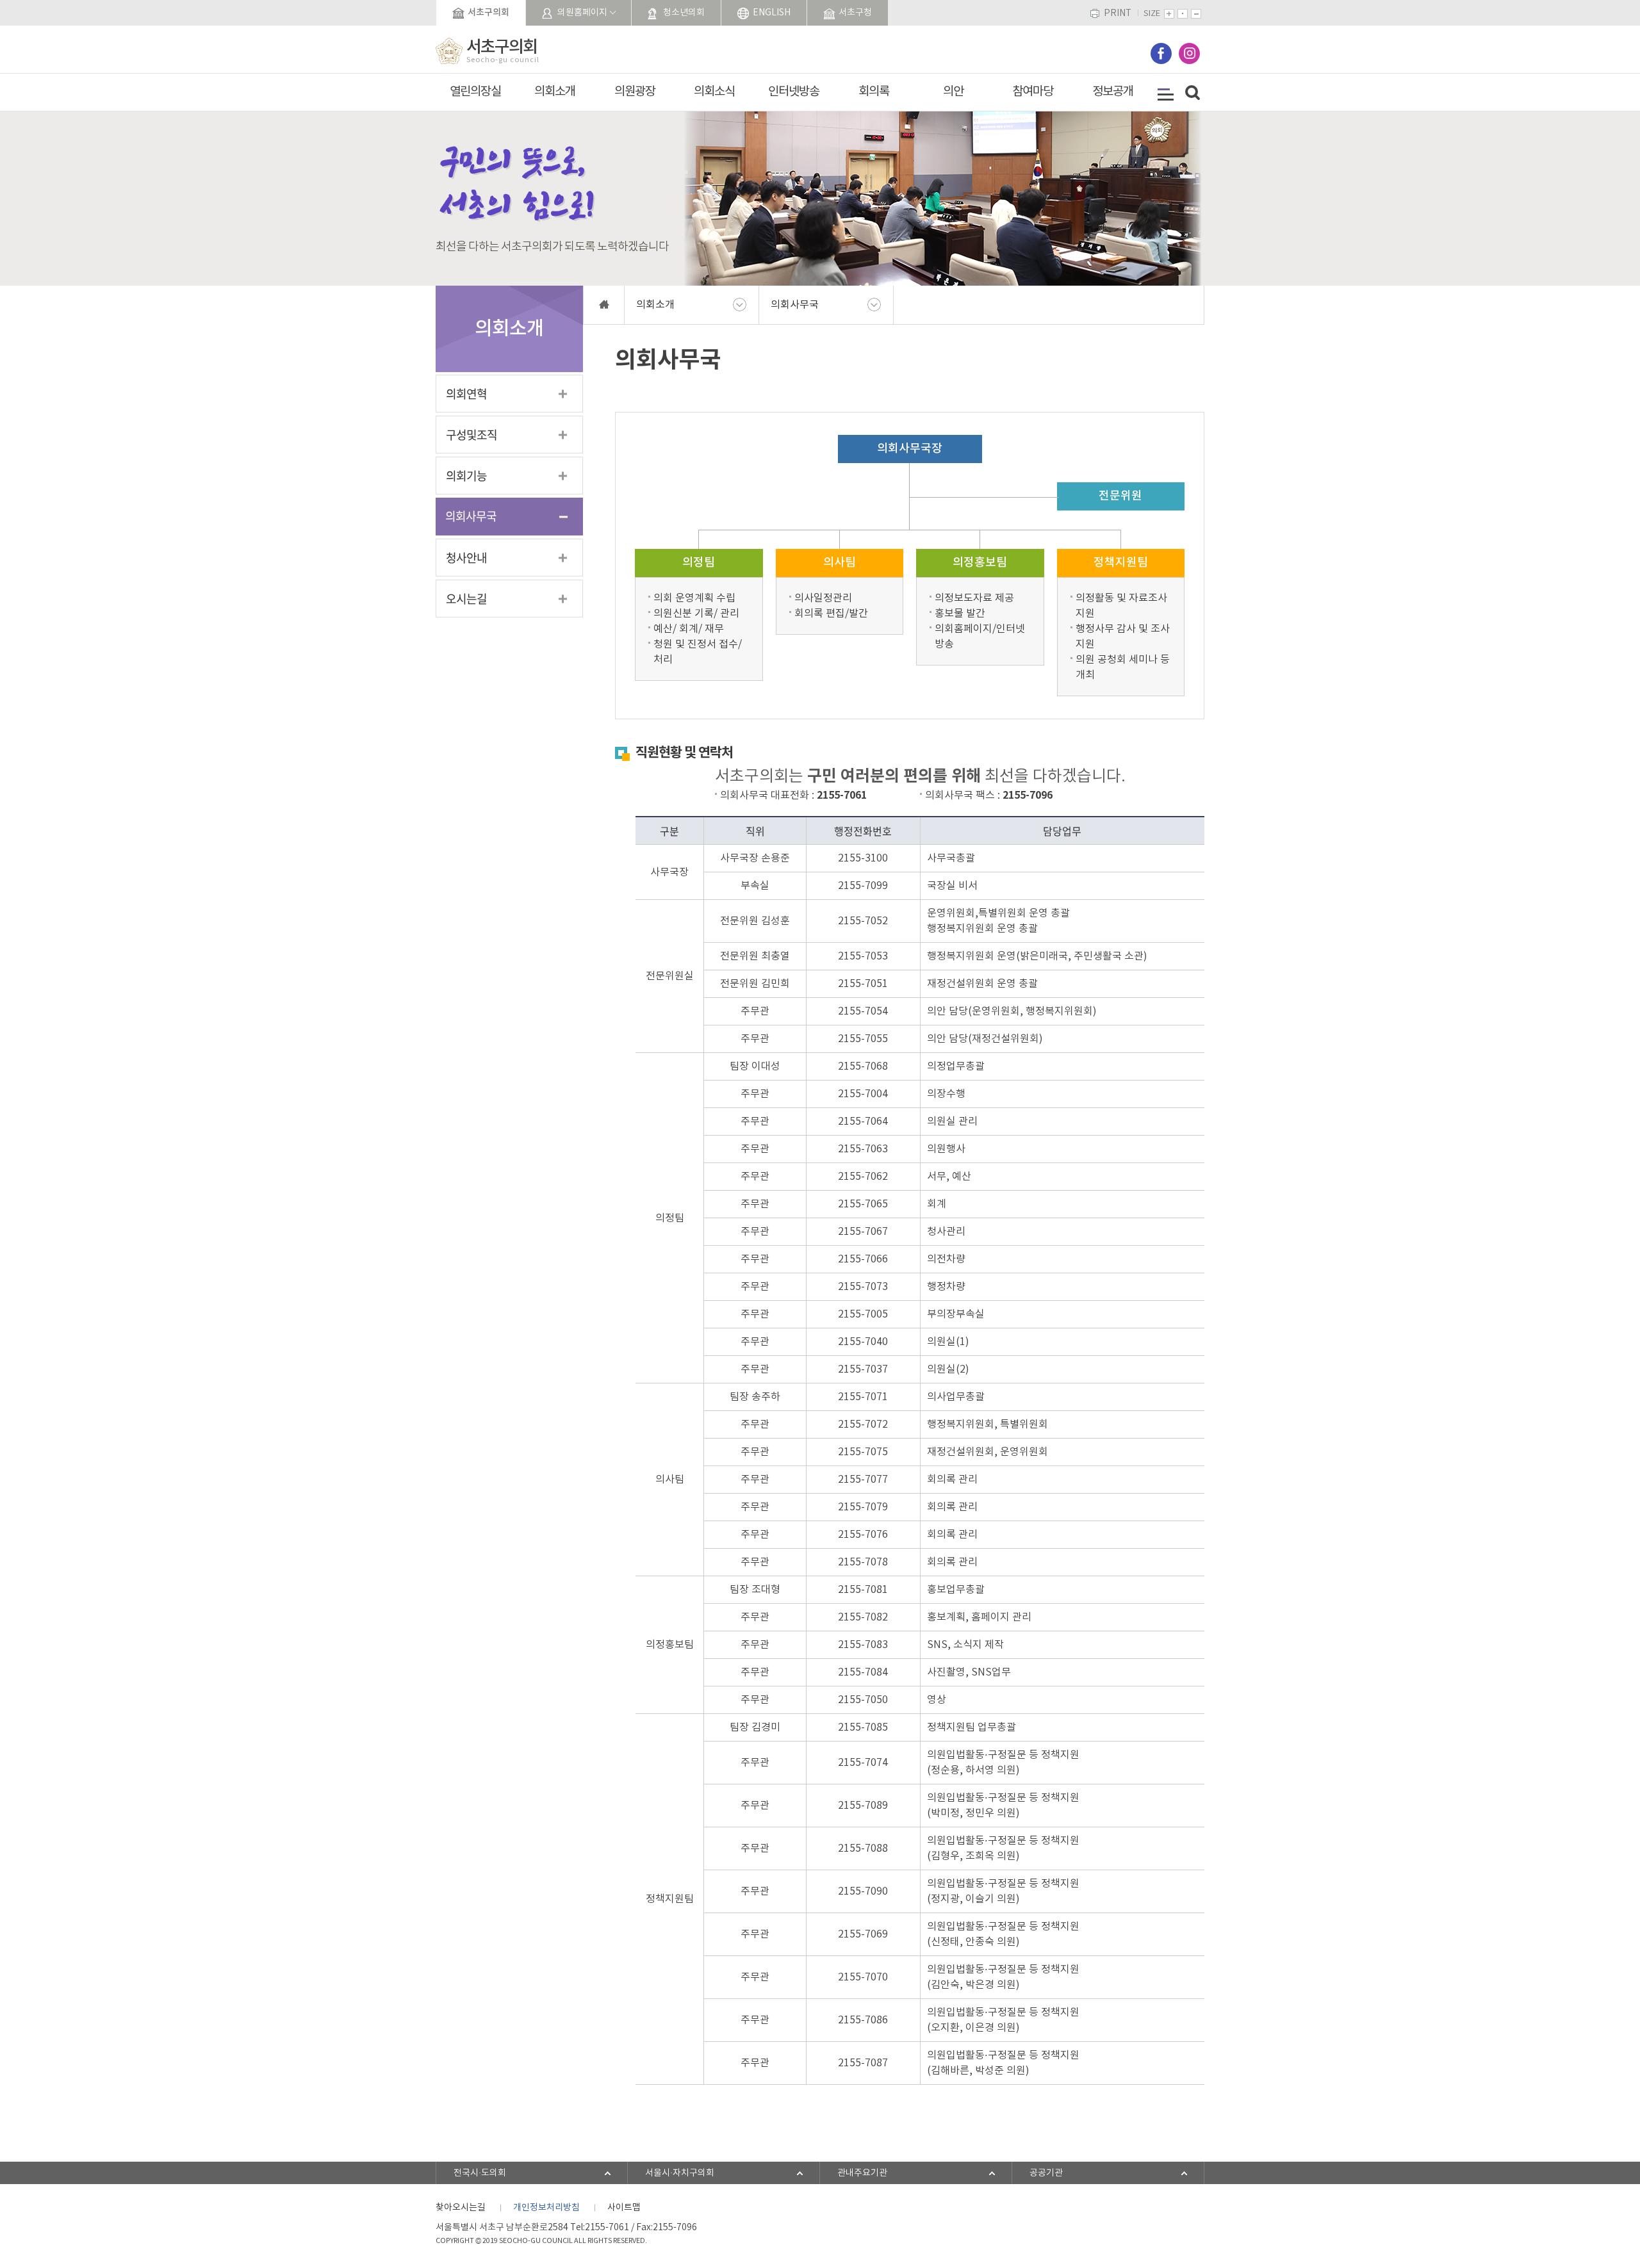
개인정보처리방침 (546, 2208)
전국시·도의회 (480, 2173)
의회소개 (555, 92)
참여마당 (1033, 92)
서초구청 (855, 13)
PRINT (1118, 14)
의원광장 (635, 92)
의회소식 (714, 92)
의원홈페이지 (582, 13)
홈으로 (604, 305)
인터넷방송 (794, 92)
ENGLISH (772, 13)
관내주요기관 (862, 2173)
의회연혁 (466, 394)
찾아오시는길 (461, 2208)
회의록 (874, 92)
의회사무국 (471, 516)
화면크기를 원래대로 (1183, 14)
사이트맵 (624, 2208)
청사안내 (466, 558)
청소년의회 (684, 13)
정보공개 (1113, 92)
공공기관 (1046, 2173)
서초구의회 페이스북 (1161, 53)
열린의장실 (475, 92)
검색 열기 (1193, 93)
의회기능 (466, 476)
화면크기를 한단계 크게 (1169, 14)
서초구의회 (488, 12)
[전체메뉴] (1166, 94)
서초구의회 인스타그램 (1189, 53)
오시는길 (466, 599)
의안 (953, 92)
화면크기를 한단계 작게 (1196, 14)
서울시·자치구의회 (680, 2173)
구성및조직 (471, 435)
